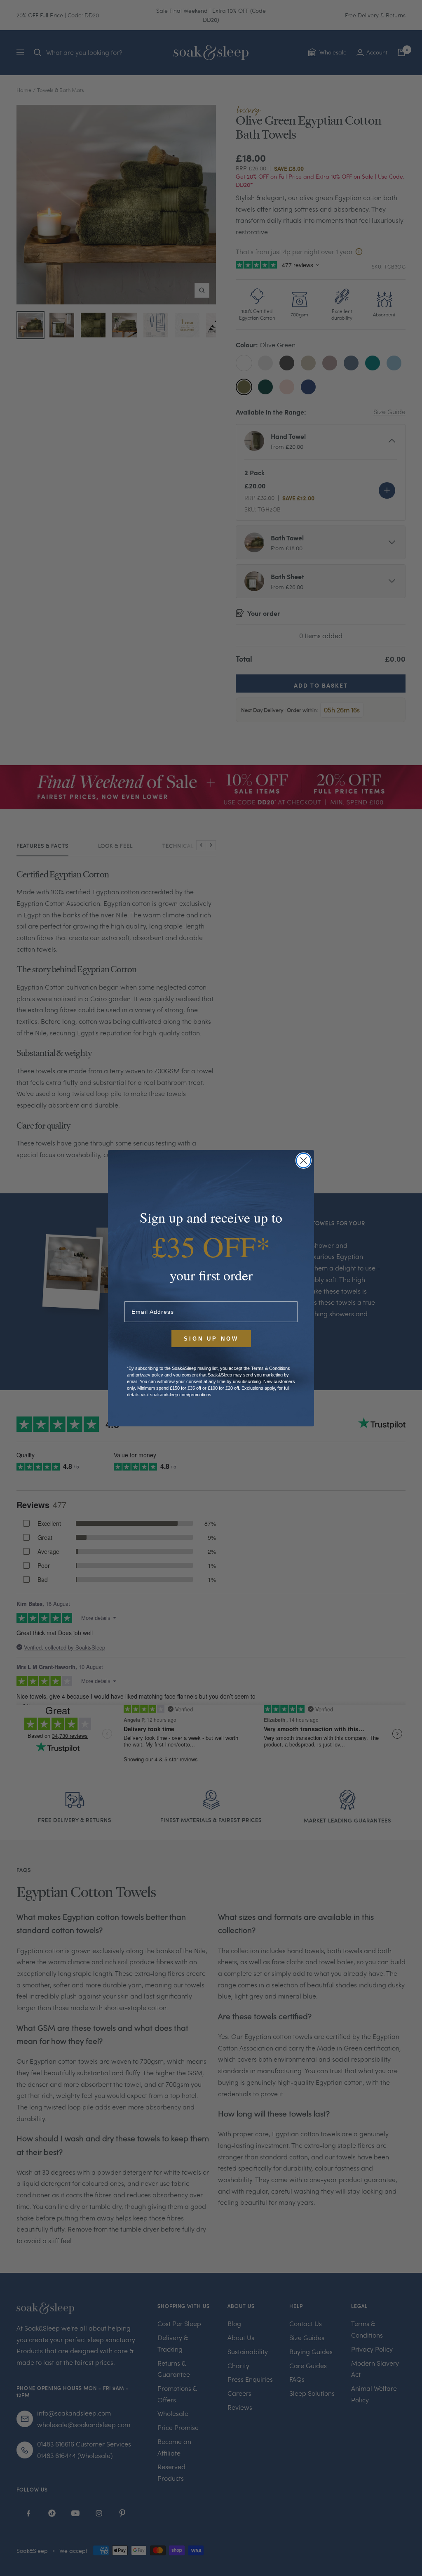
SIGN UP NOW (211, 1339)
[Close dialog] (304, 1161)
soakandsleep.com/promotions (181, 1395)
